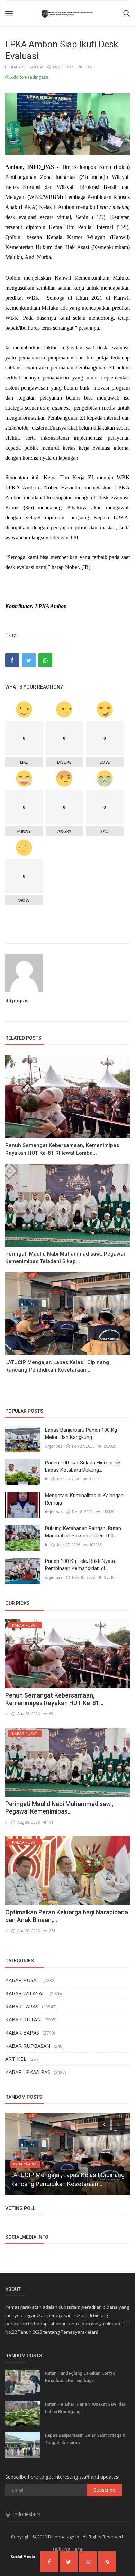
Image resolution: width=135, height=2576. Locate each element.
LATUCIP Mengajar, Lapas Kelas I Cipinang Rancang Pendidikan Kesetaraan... (57, 1366)
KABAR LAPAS (22, 2006)
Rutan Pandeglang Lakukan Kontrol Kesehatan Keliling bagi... (81, 2377)
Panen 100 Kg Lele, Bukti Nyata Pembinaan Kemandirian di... (80, 1565)
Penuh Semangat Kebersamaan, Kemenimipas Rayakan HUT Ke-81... (54, 1699)
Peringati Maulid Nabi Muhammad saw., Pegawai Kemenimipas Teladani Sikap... (65, 1258)
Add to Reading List (29, 77)
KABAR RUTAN (23, 2019)
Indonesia (25, 2514)
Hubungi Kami (67, 2549)
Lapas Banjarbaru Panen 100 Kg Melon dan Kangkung (81, 1434)
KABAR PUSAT (22, 1980)
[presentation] (104, 2124)
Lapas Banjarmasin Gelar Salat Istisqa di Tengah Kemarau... (86, 2439)
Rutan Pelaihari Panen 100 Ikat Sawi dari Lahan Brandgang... (86, 2408)
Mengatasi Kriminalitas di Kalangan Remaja (84, 1499)
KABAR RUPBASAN (28, 2046)
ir (46, 1479)
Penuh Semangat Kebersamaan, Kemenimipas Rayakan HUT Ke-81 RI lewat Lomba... (62, 1149)
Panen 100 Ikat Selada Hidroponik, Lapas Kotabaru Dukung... (83, 1466)
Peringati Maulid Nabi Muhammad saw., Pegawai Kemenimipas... (59, 1808)
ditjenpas (17, 1001)
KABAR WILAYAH (26, 1993)
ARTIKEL (16, 2059)
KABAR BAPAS (22, 2032)
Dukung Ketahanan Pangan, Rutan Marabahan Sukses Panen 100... (83, 1532)
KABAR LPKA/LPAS (26, 67)
